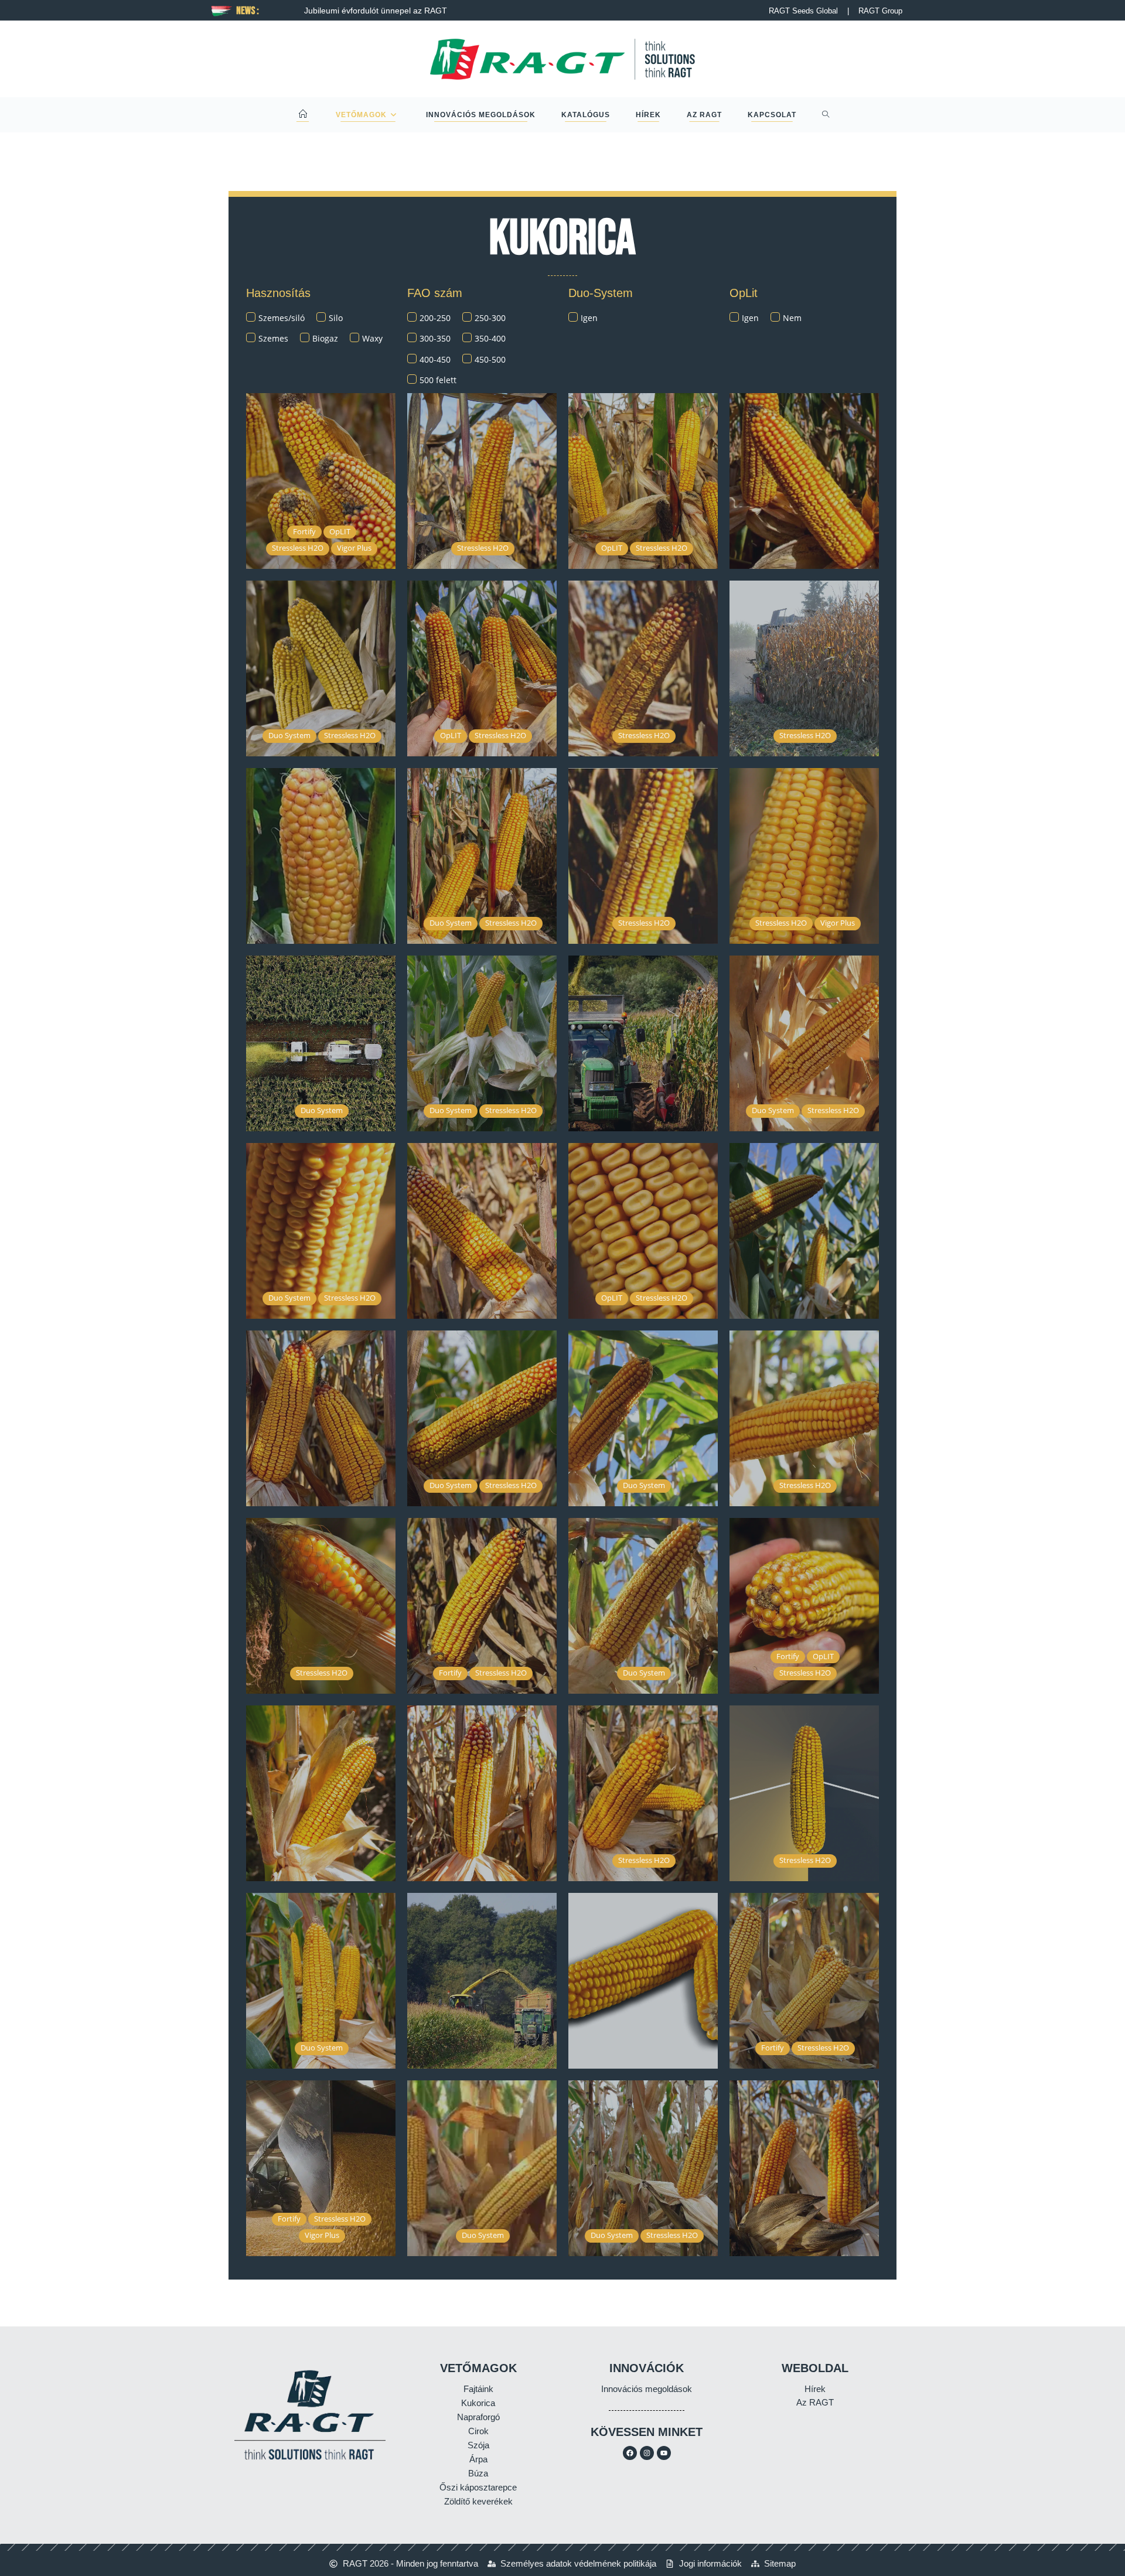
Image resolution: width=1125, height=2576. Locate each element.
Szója (478, 2445)
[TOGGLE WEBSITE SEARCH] (826, 115)
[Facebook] (630, 2453)
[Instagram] (647, 2453)
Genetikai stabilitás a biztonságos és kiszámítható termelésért (547, 11)
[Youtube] (664, 2453)
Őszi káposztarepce (478, 2487)
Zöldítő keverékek (478, 2501)
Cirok (478, 2431)
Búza (478, 2473)
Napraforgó (478, 2417)
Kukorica (478, 2403)
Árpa (478, 2459)
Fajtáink (478, 2389)
